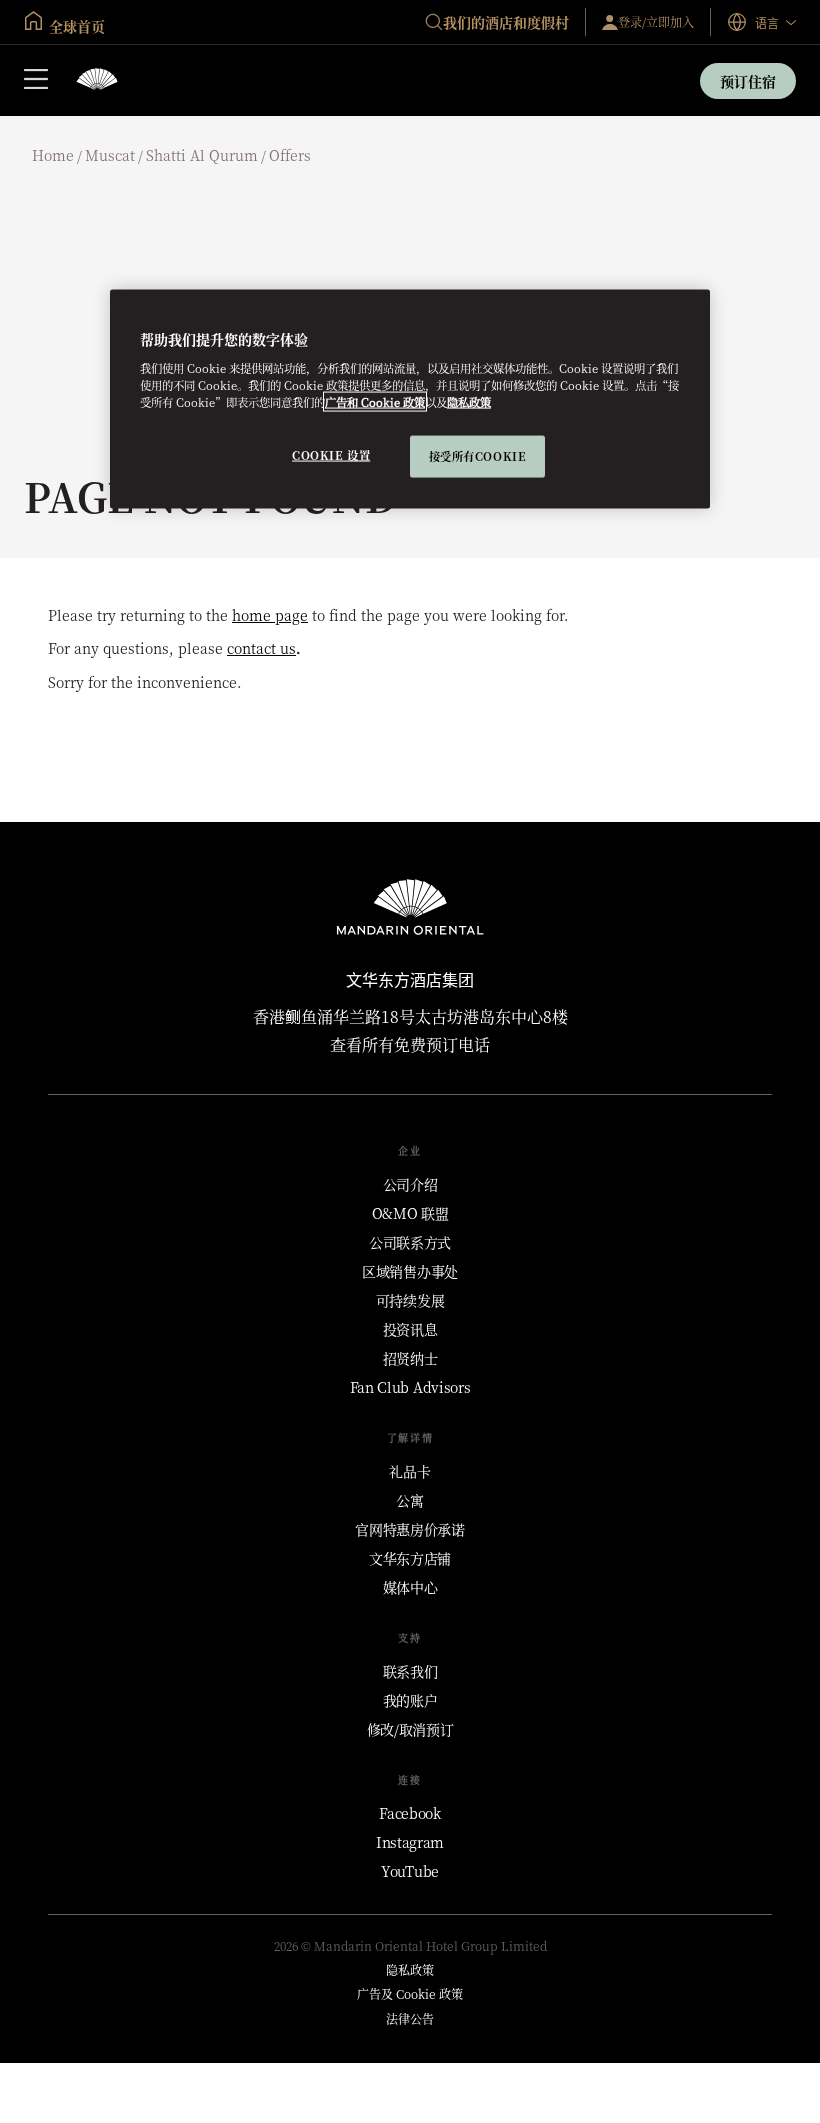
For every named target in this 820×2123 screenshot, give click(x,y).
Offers (290, 155)
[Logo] (97, 80)
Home (53, 155)
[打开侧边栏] (36, 81)
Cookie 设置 (331, 455)
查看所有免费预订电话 (410, 1044)
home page (270, 615)
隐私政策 (469, 402)
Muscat (110, 155)
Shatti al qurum (202, 155)
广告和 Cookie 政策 (375, 402)
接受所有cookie (478, 456)
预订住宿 (748, 81)
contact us (261, 648)
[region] (410, 399)
